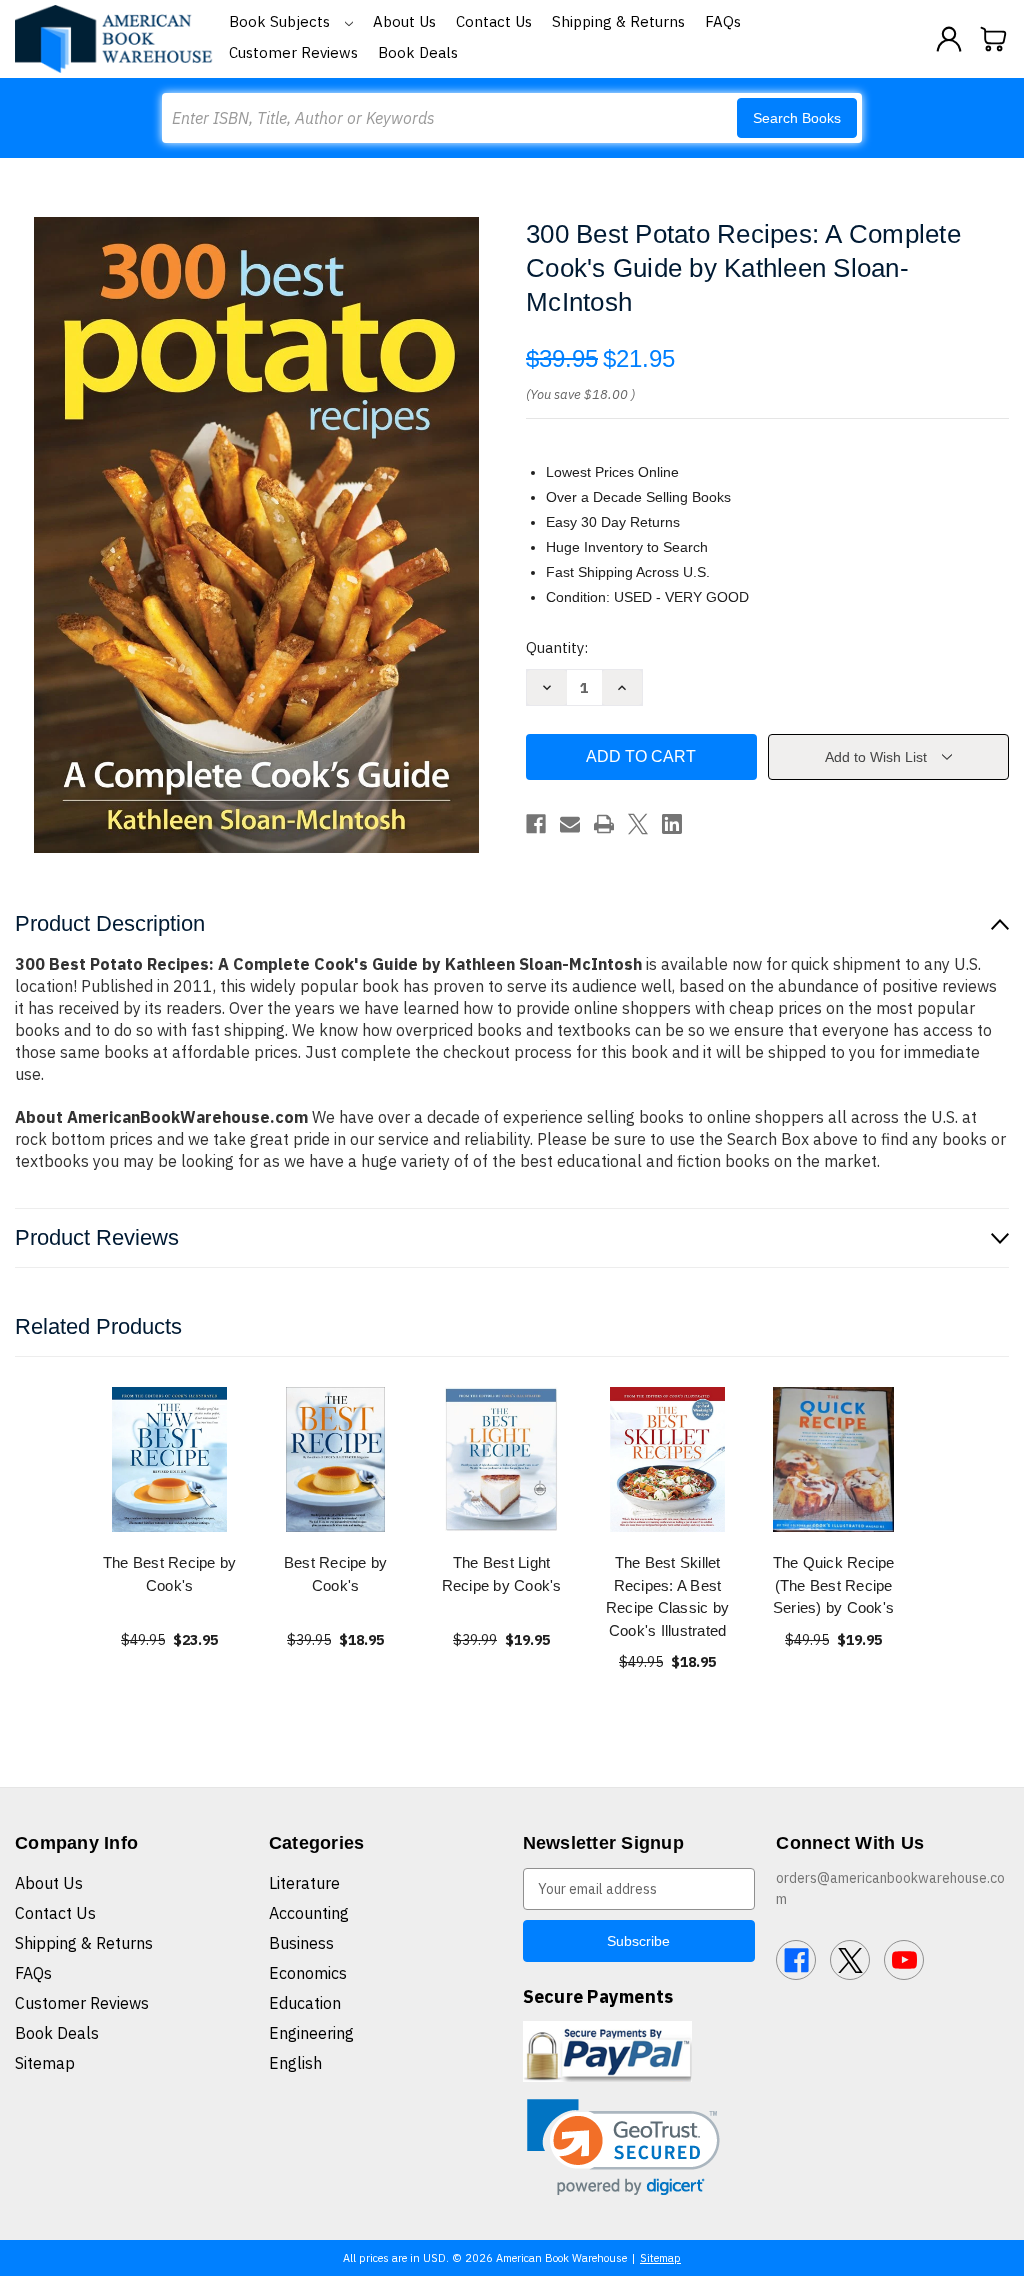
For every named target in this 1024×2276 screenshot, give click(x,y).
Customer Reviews (293, 52)
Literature (304, 1883)
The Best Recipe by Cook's (170, 1574)
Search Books (797, 118)
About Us (404, 21)
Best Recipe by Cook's (336, 1574)
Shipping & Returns (618, 21)
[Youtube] (904, 1960)
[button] (623, 2147)
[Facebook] (536, 824)
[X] (638, 824)
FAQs (723, 21)
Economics (308, 1973)
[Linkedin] (672, 824)
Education (305, 2003)
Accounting (309, 1913)
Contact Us (494, 21)
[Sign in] (949, 39)
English (295, 2063)
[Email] (570, 824)
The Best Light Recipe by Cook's (502, 1574)
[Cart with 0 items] (994, 39)
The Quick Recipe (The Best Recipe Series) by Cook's (834, 1585)
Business (301, 1943)
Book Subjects (281, 21)
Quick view (170, 1459)
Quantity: (557, 647)
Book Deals (418, 52)
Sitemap (45, 2063)
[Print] (604, 824)
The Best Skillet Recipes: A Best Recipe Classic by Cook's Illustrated (667, 1596)
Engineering (311, 2033)
